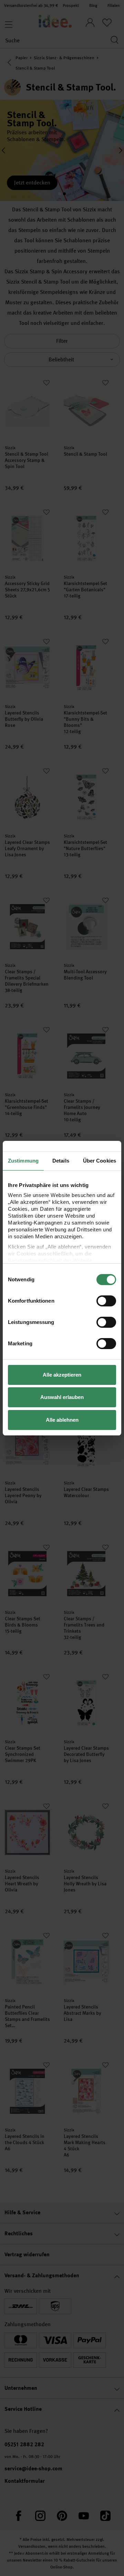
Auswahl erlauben (62, 1397)
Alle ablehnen (62, 1420)
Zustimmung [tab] (23, 1161)
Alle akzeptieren (62, 1375)
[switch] (106, 1301)
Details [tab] (61, 1161)
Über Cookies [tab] (100, 1161)
